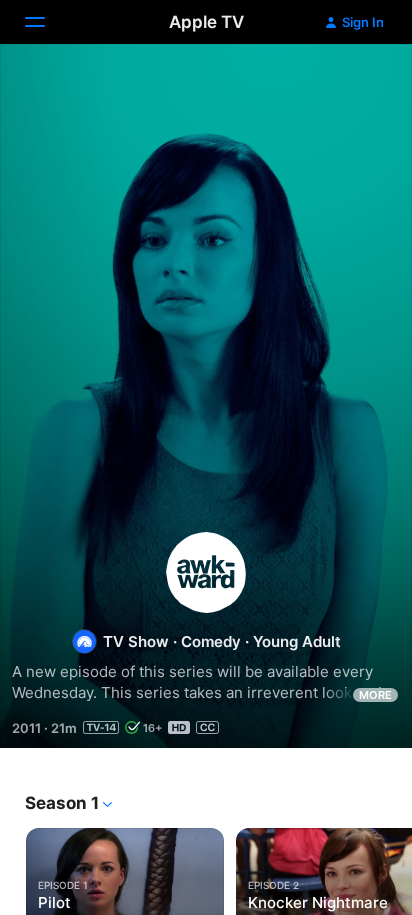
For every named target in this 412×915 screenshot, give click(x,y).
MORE (375, 695)
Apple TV (206, 22)
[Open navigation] (47, 22)
